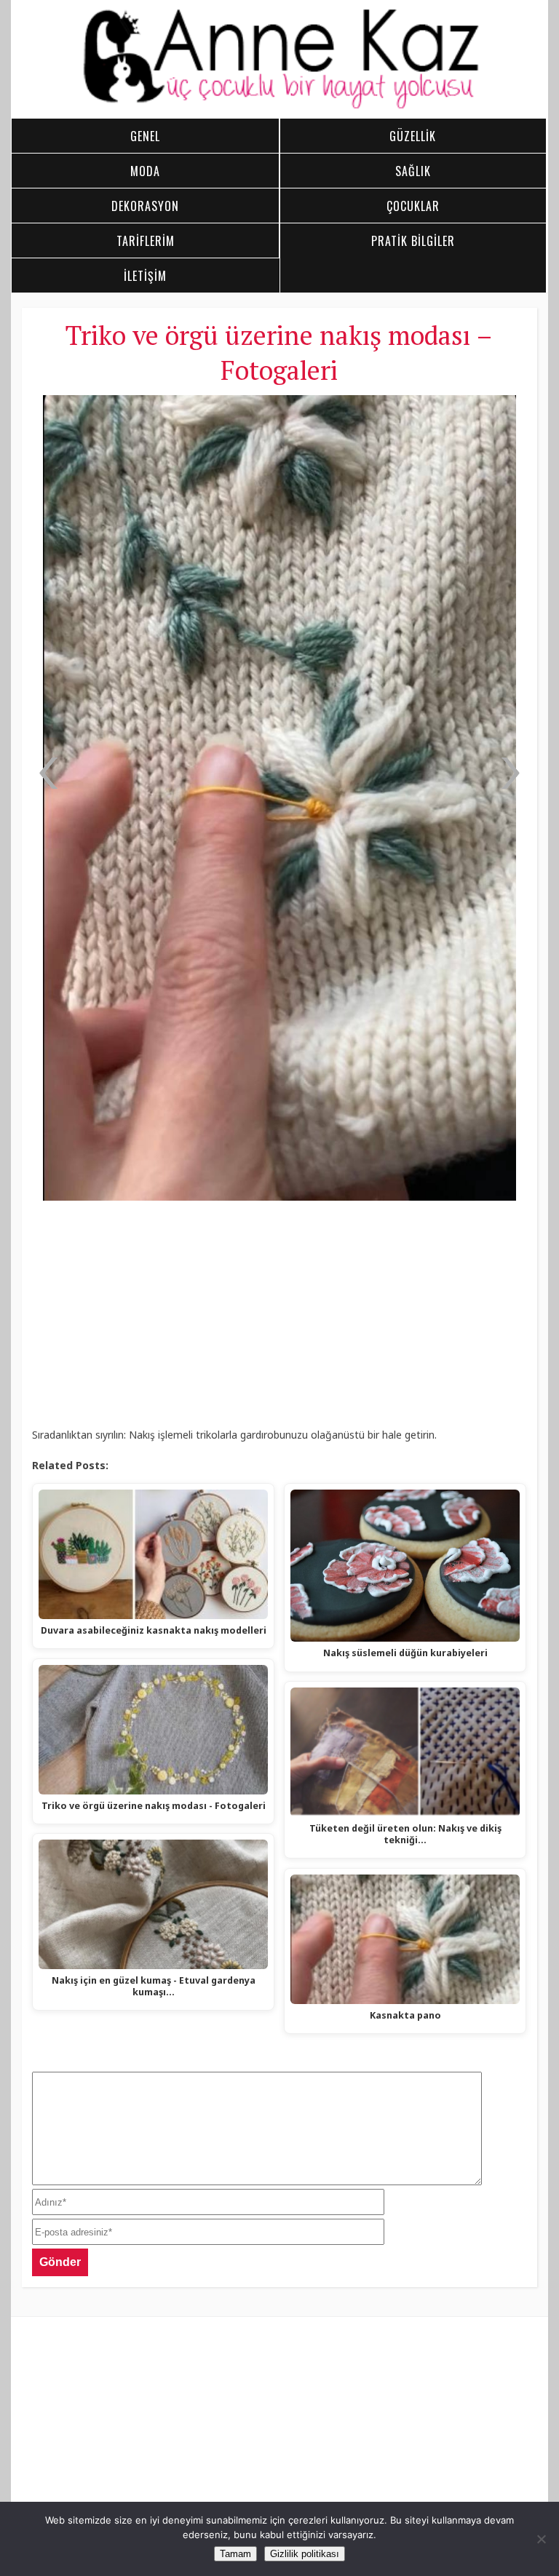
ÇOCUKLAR (413, 206)
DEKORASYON (145, 206)
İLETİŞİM (145, 276)
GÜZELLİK (413, 136)
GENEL (145, 136)
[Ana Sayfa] (280, 106)
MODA (145, 171)
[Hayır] (541, 2539)
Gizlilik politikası (305, 2554)
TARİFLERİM (146, 241)
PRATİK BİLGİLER (413, 241)
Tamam (235, 2554)
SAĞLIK (413, 171)
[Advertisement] (279, 1319)
